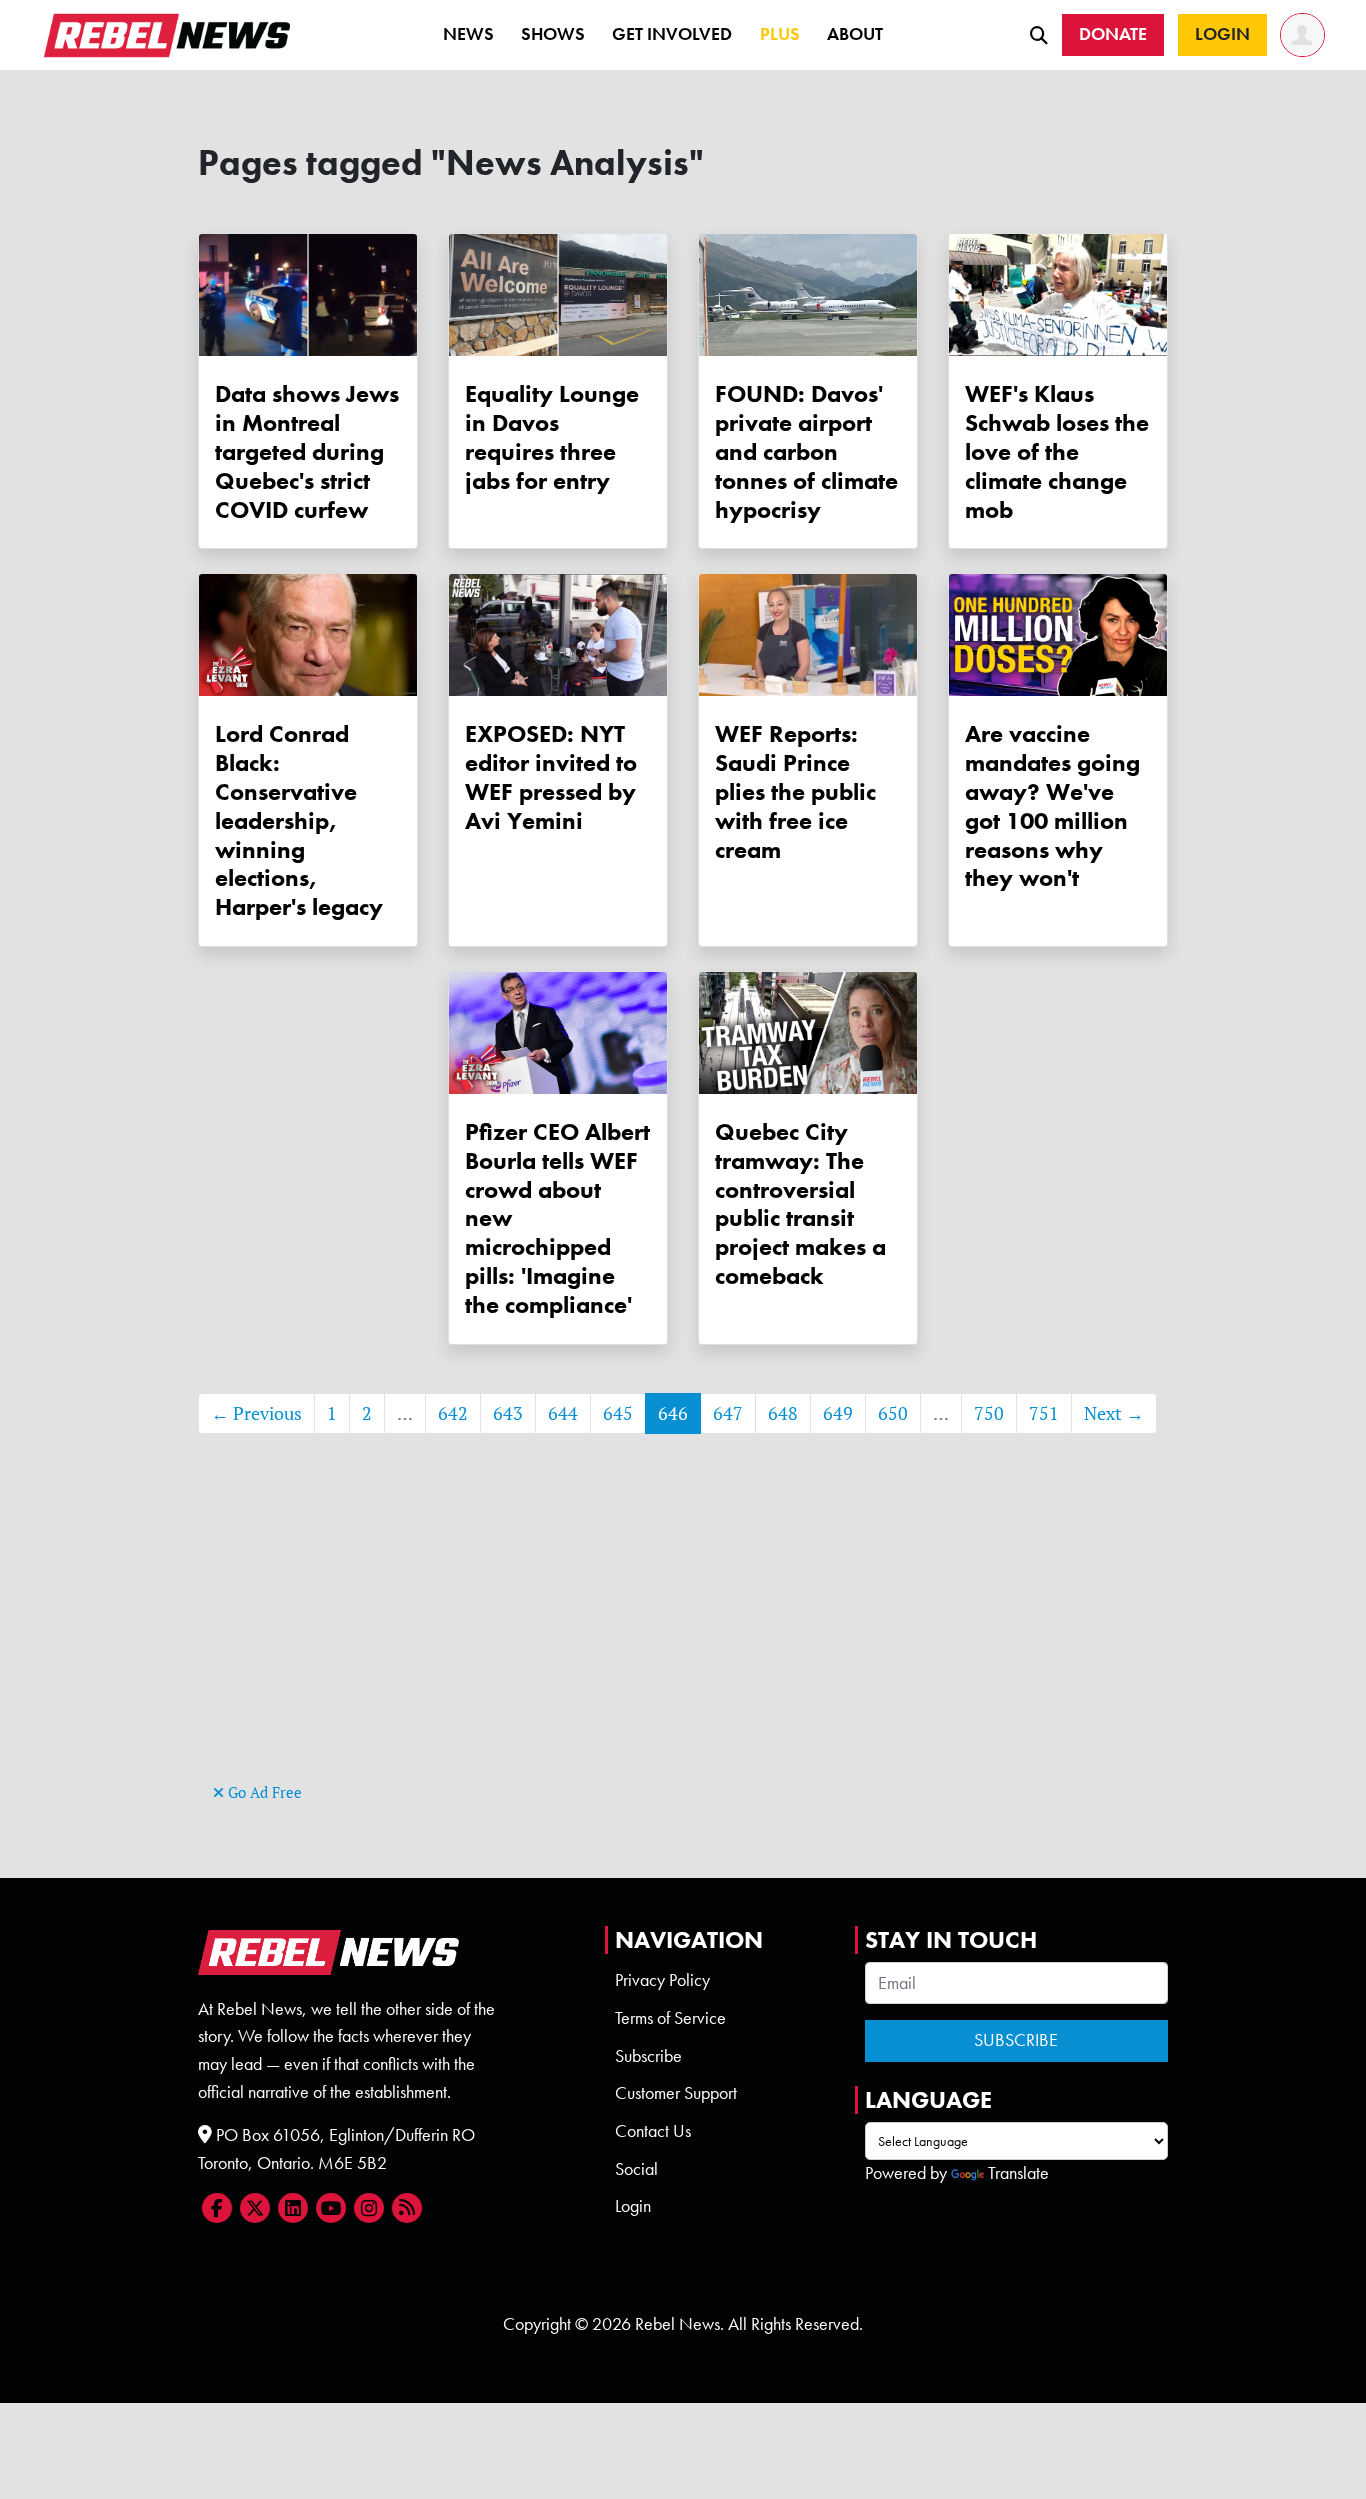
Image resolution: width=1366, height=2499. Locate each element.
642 (453, 1413)
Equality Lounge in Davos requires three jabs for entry (552, 436)
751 (1044, 1413)
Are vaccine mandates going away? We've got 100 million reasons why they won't (1052, 805)
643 (508, 1413)
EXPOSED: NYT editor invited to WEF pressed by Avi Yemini (551, 776)
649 (838, 1413)
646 (673, 1413)
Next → (1114, 1413)
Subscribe (648, 2056)
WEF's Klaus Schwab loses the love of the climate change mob (1057, 451)
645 (618, 1413)
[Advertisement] (683, 1638)
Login (633, 2206)
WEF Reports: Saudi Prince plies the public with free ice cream (795, 791)
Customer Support (676, 2093)
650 (893, 1413)
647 (728, 1413)
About (855, 34)
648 (783, 1413)
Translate (1018, 2173)
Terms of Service (670, 2018)
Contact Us (653, 2131)
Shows (553, 34)
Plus (780, 34)
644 (563, 1413)
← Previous (256, 1413)
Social (636, 2169)
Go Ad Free (263, 1792)
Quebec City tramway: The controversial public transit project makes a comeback (800, 1203)
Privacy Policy (662, 1980)
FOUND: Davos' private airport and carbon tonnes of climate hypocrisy (806, 451)
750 (989, 1413)
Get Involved (672, 34)
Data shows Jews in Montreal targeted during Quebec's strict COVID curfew (307, 451)
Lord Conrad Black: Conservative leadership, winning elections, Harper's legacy (299, 820)
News (468, 34)
